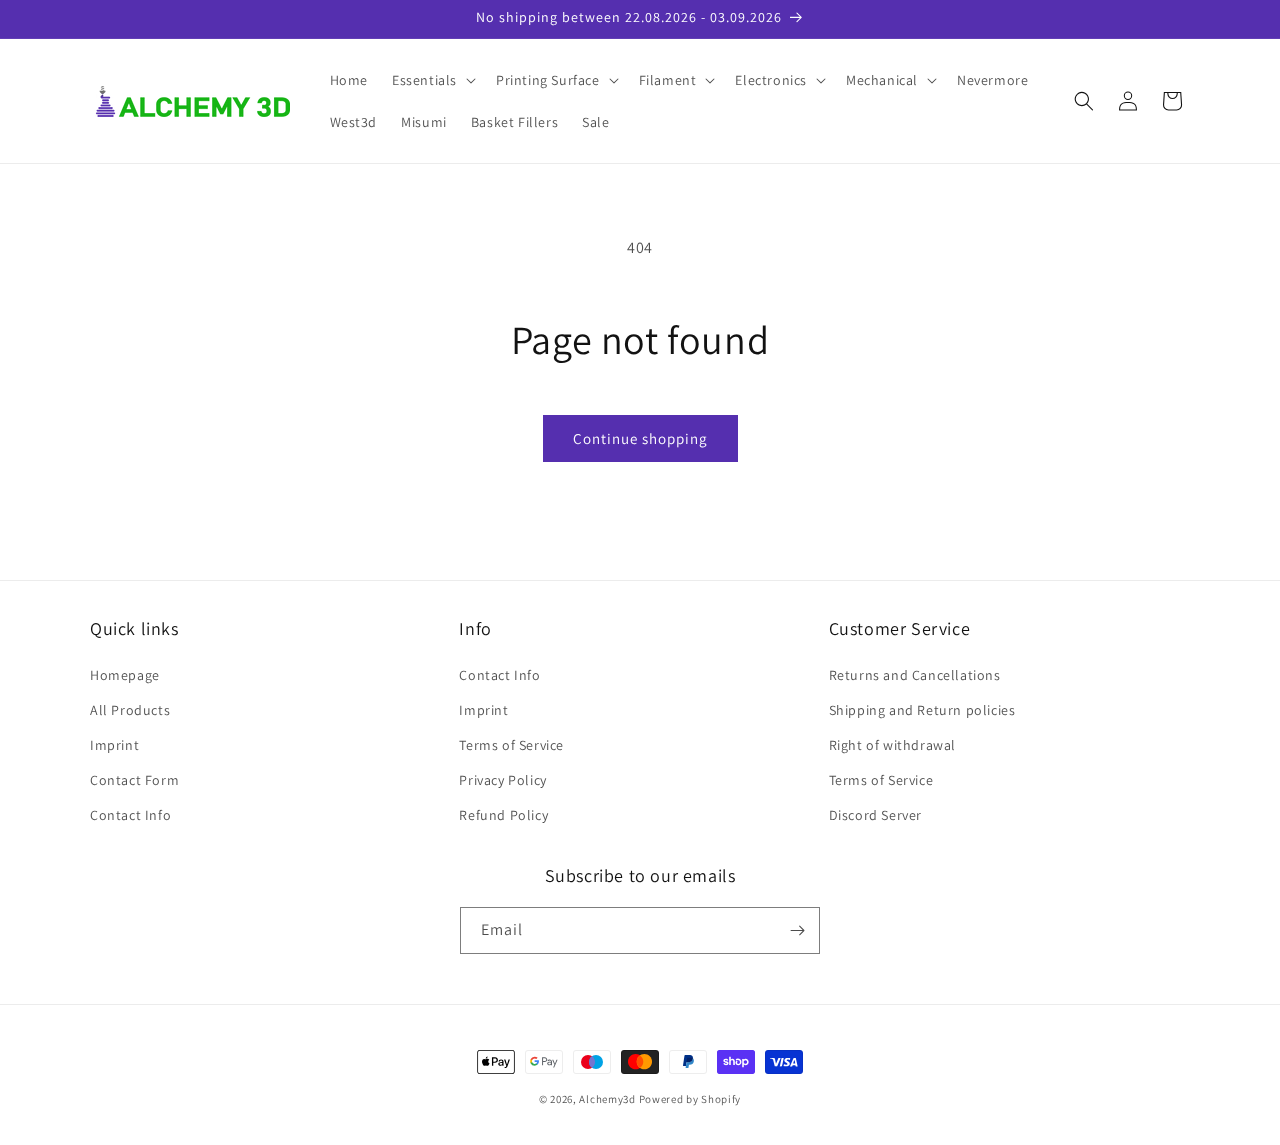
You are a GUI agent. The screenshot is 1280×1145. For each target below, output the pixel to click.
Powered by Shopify (690, 1099)
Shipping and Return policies (922, 710)
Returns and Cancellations (915, 675)
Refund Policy (503, 815)
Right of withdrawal (892, 745)
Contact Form (134, 780)
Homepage (125, 675)
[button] (432, 80)
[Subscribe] (797, 930)
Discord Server (875, 815)
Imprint (114, 745)
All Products (130, 710)
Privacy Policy (502, 780)
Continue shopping (640, 438)
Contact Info (130, 815)
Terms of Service (511, 745)
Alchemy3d (607, 1099)
